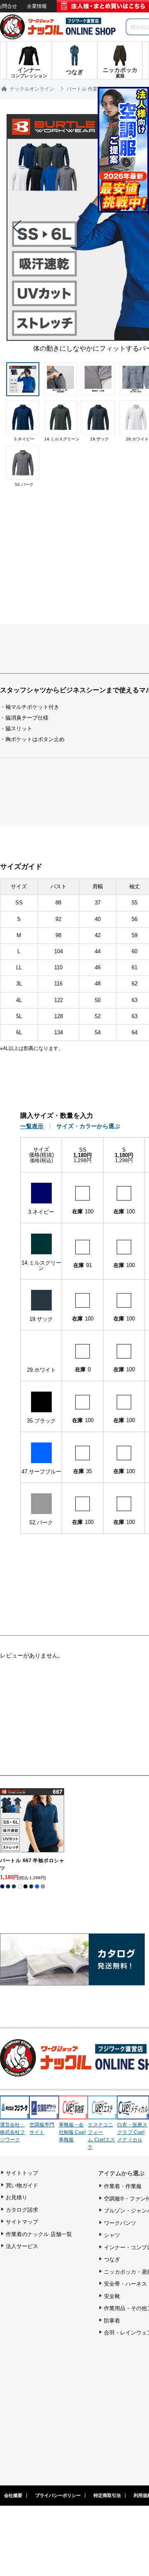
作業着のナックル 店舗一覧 (39, 2234)
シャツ (112, 2235)
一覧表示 (32, 1126)
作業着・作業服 (123, 2186)
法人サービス (22, 2246)
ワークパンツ (120, 2223)
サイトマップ (22, 2222)
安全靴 (112, 2296)
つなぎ (112, 2259)
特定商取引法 (107, 2495)
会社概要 (13, 2495)
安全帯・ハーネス (125, 2284)
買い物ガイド (22, 2185)
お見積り (17, 2197)
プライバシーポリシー (58, 2495)
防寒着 (112, 2321)
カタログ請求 (22, 2210)
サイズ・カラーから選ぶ (88, 1126)
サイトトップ (22, 2173)
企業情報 (37, 6)
